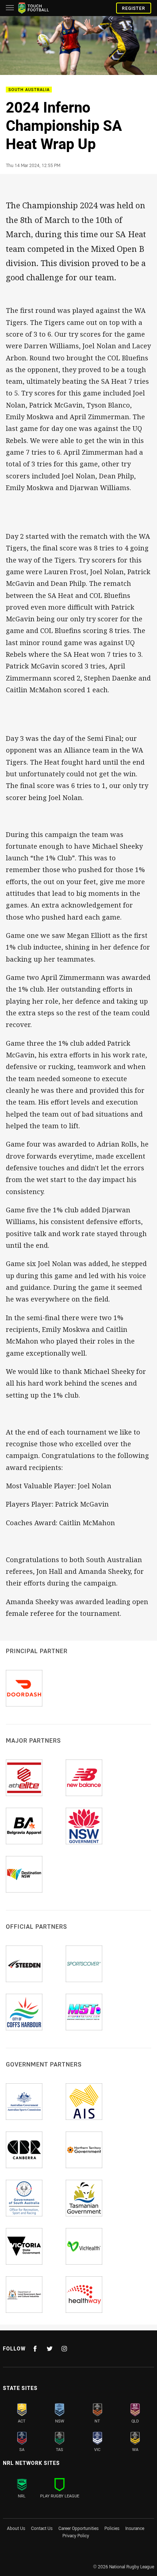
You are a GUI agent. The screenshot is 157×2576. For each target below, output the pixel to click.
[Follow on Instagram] (64, 2349)
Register (134, 8)
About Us (16, 2528)
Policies (112, 2528)
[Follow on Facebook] (35, 2349)
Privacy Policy (76, 2535)
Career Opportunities (78, 2528)
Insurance (135, 2528)
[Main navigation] (10, 8)
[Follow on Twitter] (50, 2349)
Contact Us (42, 2528)
